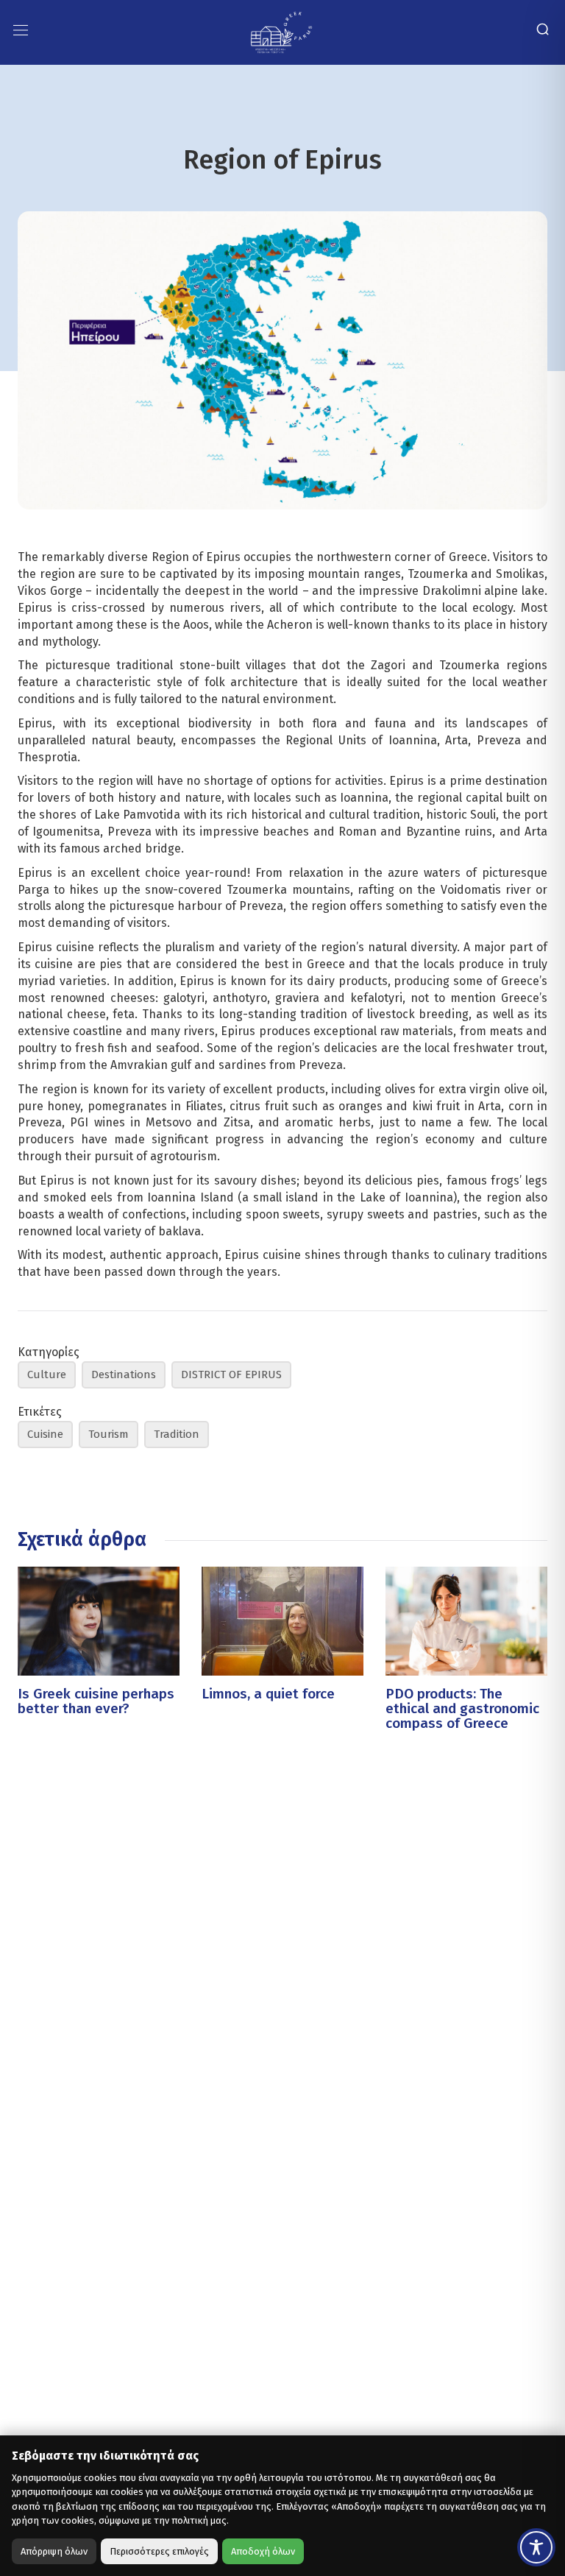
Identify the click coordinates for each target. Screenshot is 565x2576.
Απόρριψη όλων (54, 2551)
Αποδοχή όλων (263, 2551)
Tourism (109, 1434)
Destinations (124, 1375)
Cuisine (45, 1434)
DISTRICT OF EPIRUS (231, 1375)
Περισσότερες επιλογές (159, 2551)
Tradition (177, 1434)
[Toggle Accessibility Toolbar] (536, 2547)
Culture (47, 1375)
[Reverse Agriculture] (281, 31)
